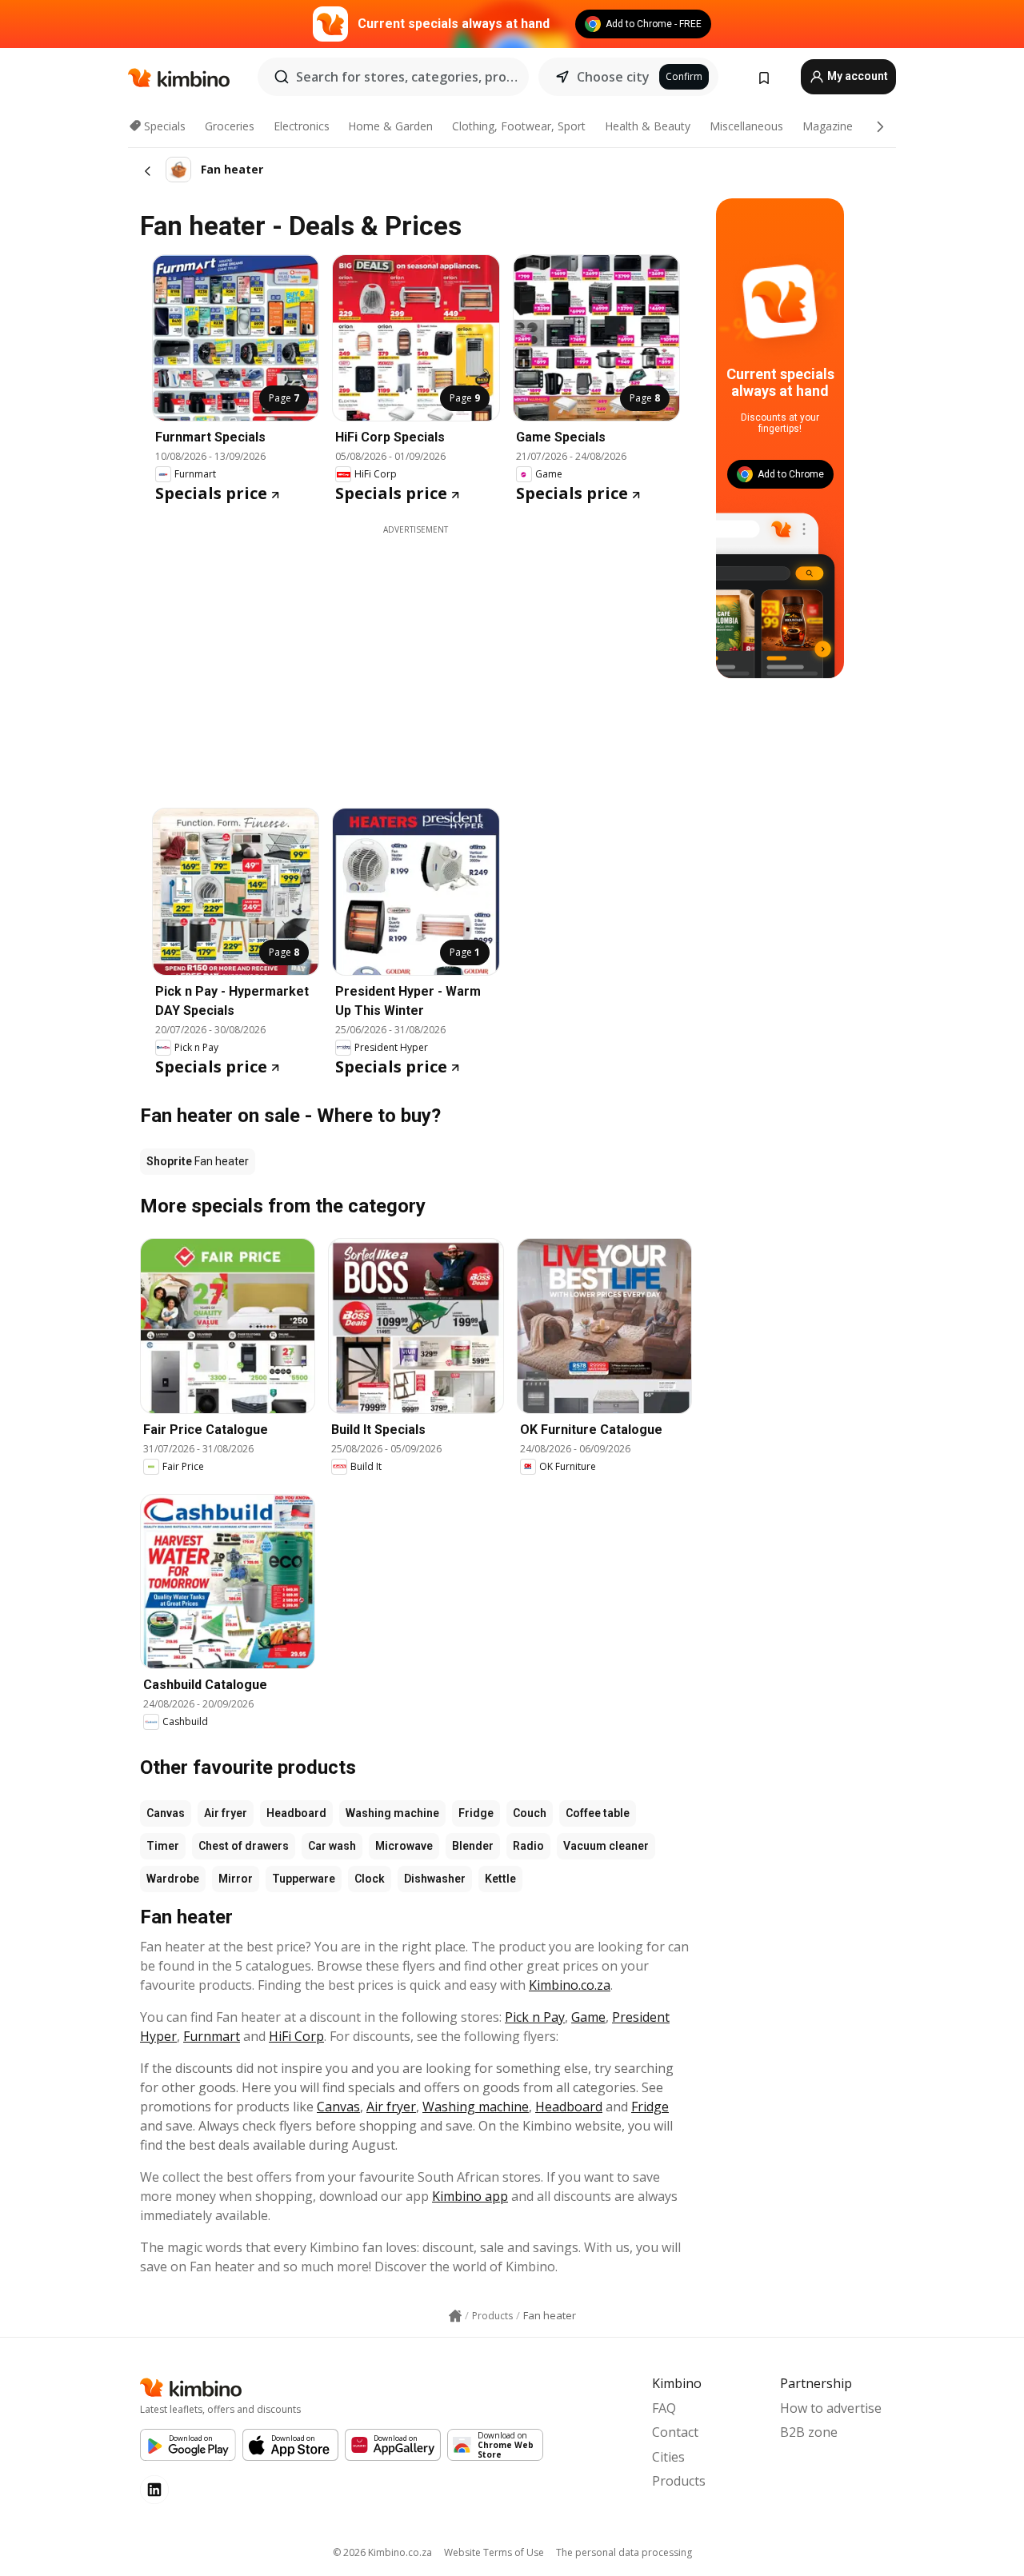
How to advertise (831, 2408)
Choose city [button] (613, 77)
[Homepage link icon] (455, 2316)
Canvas (166, 1813)
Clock (370, 1879)
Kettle (500, 1879)
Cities (668, 2457)
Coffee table (598, 1813)
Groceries (230, 126)
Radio (528, 1846)
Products (679, 2481)
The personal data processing (624, 2552)
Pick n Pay (535, 2017)
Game (588, 2017)
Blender (473, 1846)
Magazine (828, 126)
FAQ (664, 2408)
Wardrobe (173, 1879)
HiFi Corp (296, 2036)
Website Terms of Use (494, 2552)
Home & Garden (390, 126)
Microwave (404, 1846)
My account (856, 76)
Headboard (296, 1813)
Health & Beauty (648, 126)
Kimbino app (470, 2196)
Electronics (302, 126)
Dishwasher (435, 1879)
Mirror (236, 1879)
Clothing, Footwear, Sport (519, 126)
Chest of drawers (244, 1846)
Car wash (332, 1846)
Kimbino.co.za (570, 1985)
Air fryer (226, 1813)
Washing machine (392, 1813)
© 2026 (382, 2552)
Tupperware (304, 1879)
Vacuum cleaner (606, 1846)
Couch (530, 1813)
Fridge (476, 1813)
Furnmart (212, 2036)
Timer (163, 1846)
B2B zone (809, 2432)
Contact (675, 2432)
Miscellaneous (746, 126)
